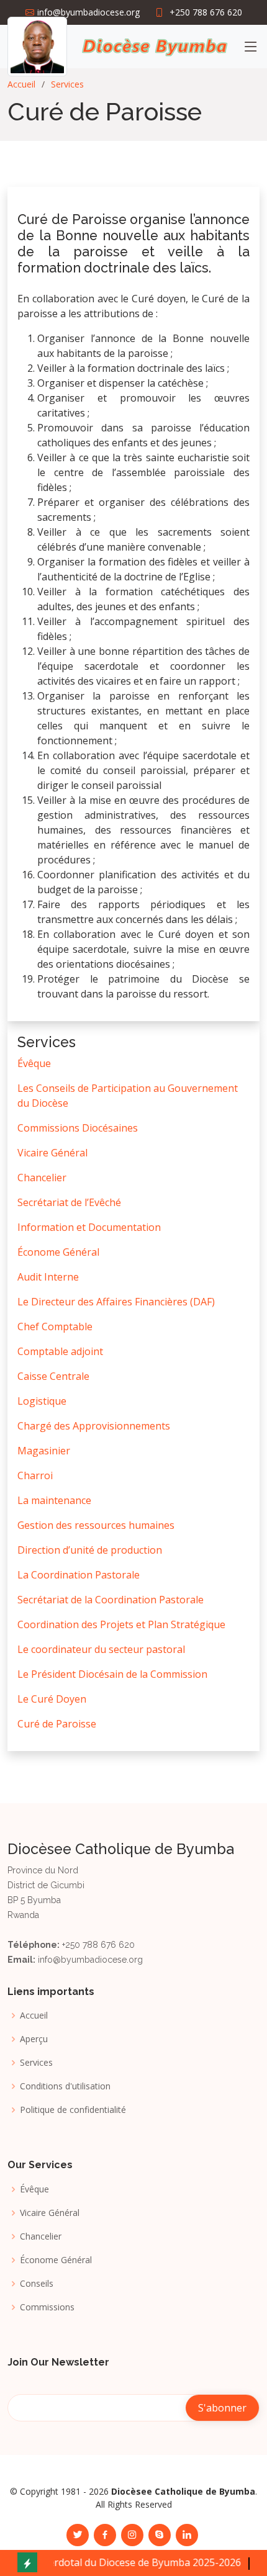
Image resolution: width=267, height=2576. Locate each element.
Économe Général (58, 1252)
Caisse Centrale (53, 1376)
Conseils (37, 2284)
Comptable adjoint (60, 1351)
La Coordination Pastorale (79, 1575)
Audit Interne (48, 1277)
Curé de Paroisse (57, 1724)
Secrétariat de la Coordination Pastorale (111, 1600)
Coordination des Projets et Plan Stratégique (121, 1624)
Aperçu (34, 2039)
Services (67, 84)
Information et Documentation (89, 1227)
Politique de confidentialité (73, 2110)
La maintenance (54, 1500)
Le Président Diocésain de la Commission (112, 1674)
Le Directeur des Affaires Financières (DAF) (116, 1302)
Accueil (21, 84)
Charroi (35, 1475)
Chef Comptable (55, 1326)
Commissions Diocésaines (78, 1128)
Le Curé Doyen (52, 1699)
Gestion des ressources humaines (96, 1525)
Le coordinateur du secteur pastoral (101, 1649)
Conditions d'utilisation (65, 2086)
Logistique (42, 1401)
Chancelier (42, 1178)
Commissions (47, 2307)
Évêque (34, 1063)
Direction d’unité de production (90, 1550)
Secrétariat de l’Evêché (69, 1202)
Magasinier (44, 1451)
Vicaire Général (52, 1153)
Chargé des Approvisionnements (94, 1426)
